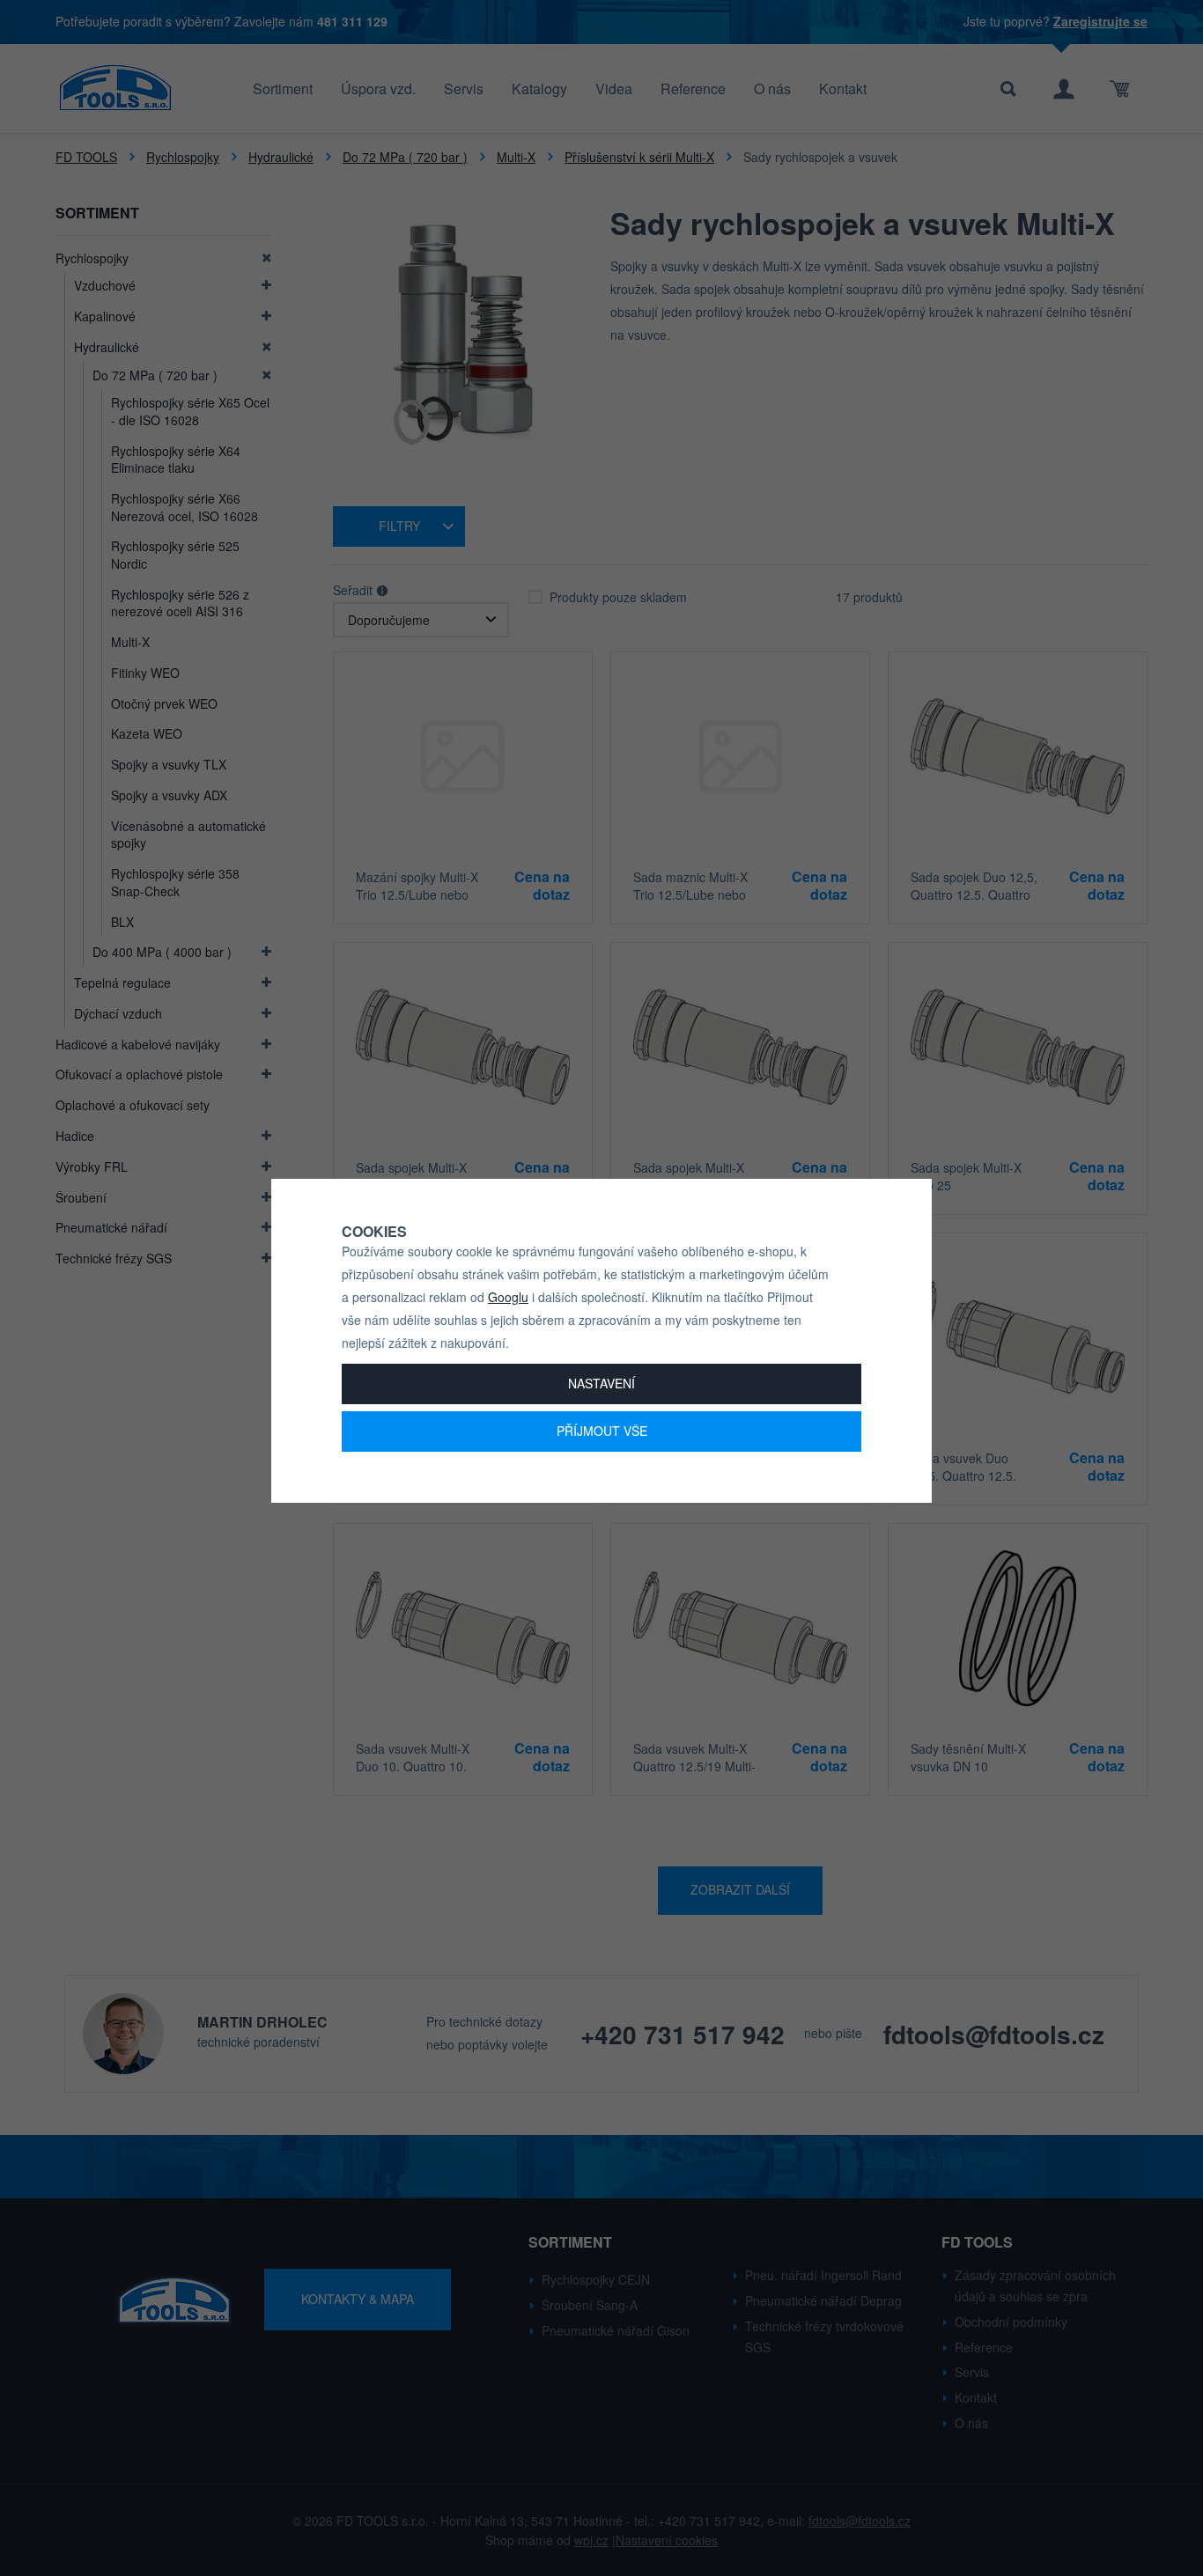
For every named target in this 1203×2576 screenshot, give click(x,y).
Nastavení (601, 1383)
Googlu (508, 1297)
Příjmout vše (602, 1431)
